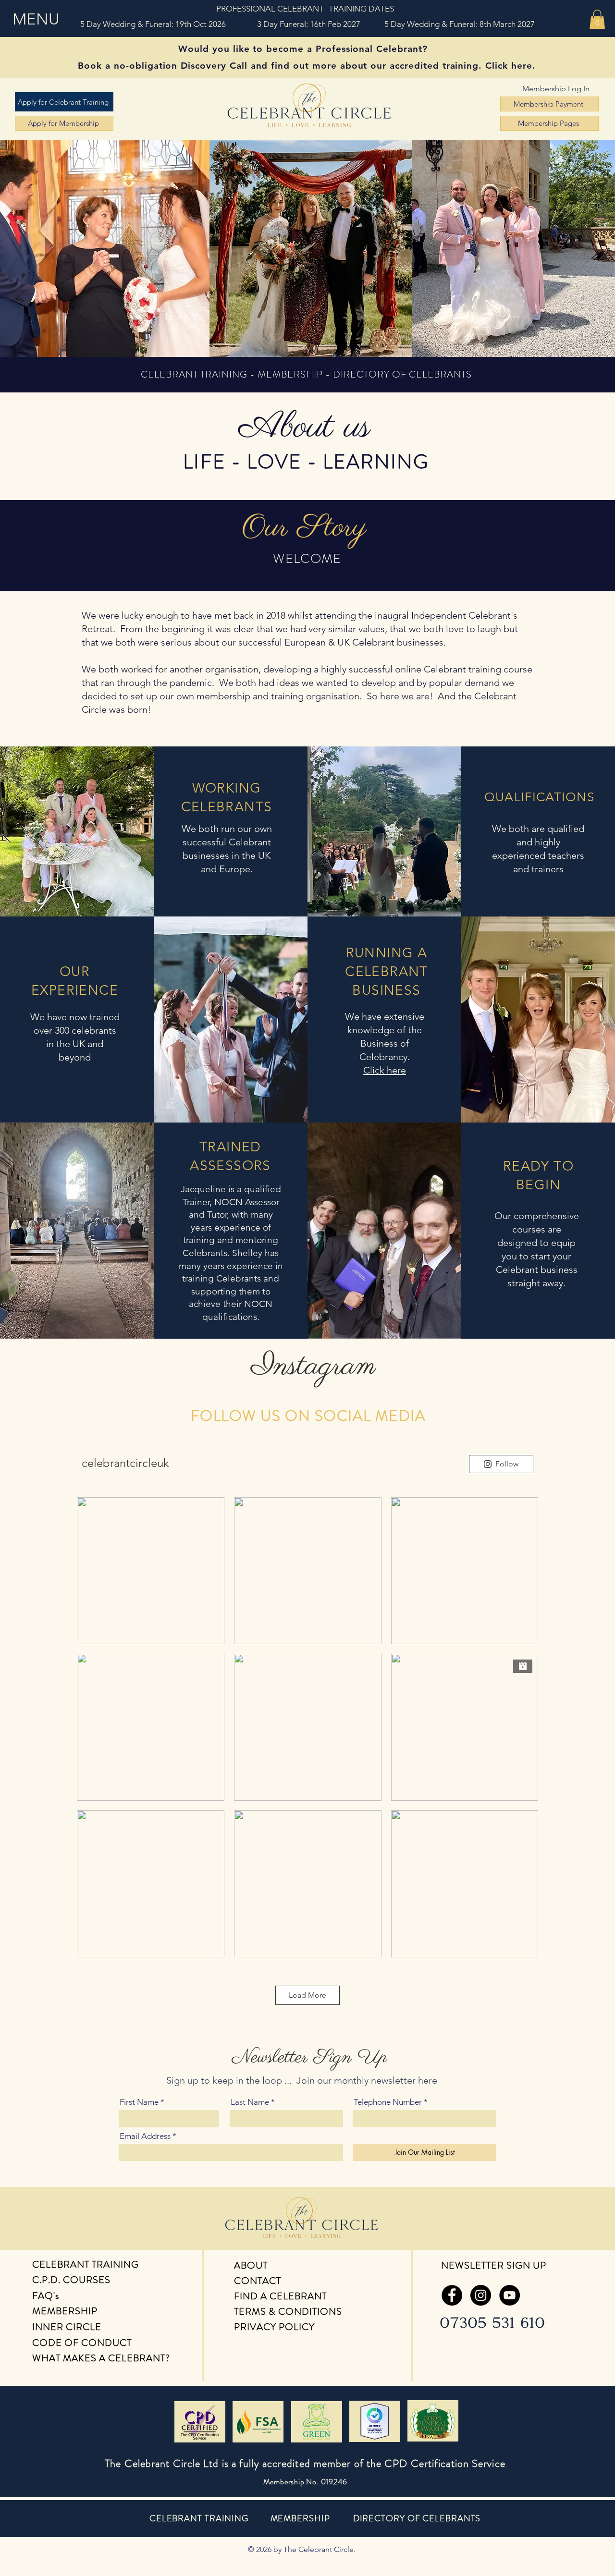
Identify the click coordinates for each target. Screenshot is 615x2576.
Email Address (145, 2136)
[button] (37, 19)
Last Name (250, 2102)
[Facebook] (452, 2295)
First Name (139, 2102)
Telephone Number (388, 2102)
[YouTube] (510, 2295)
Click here (385, 1070)
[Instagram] (481, 2295)
